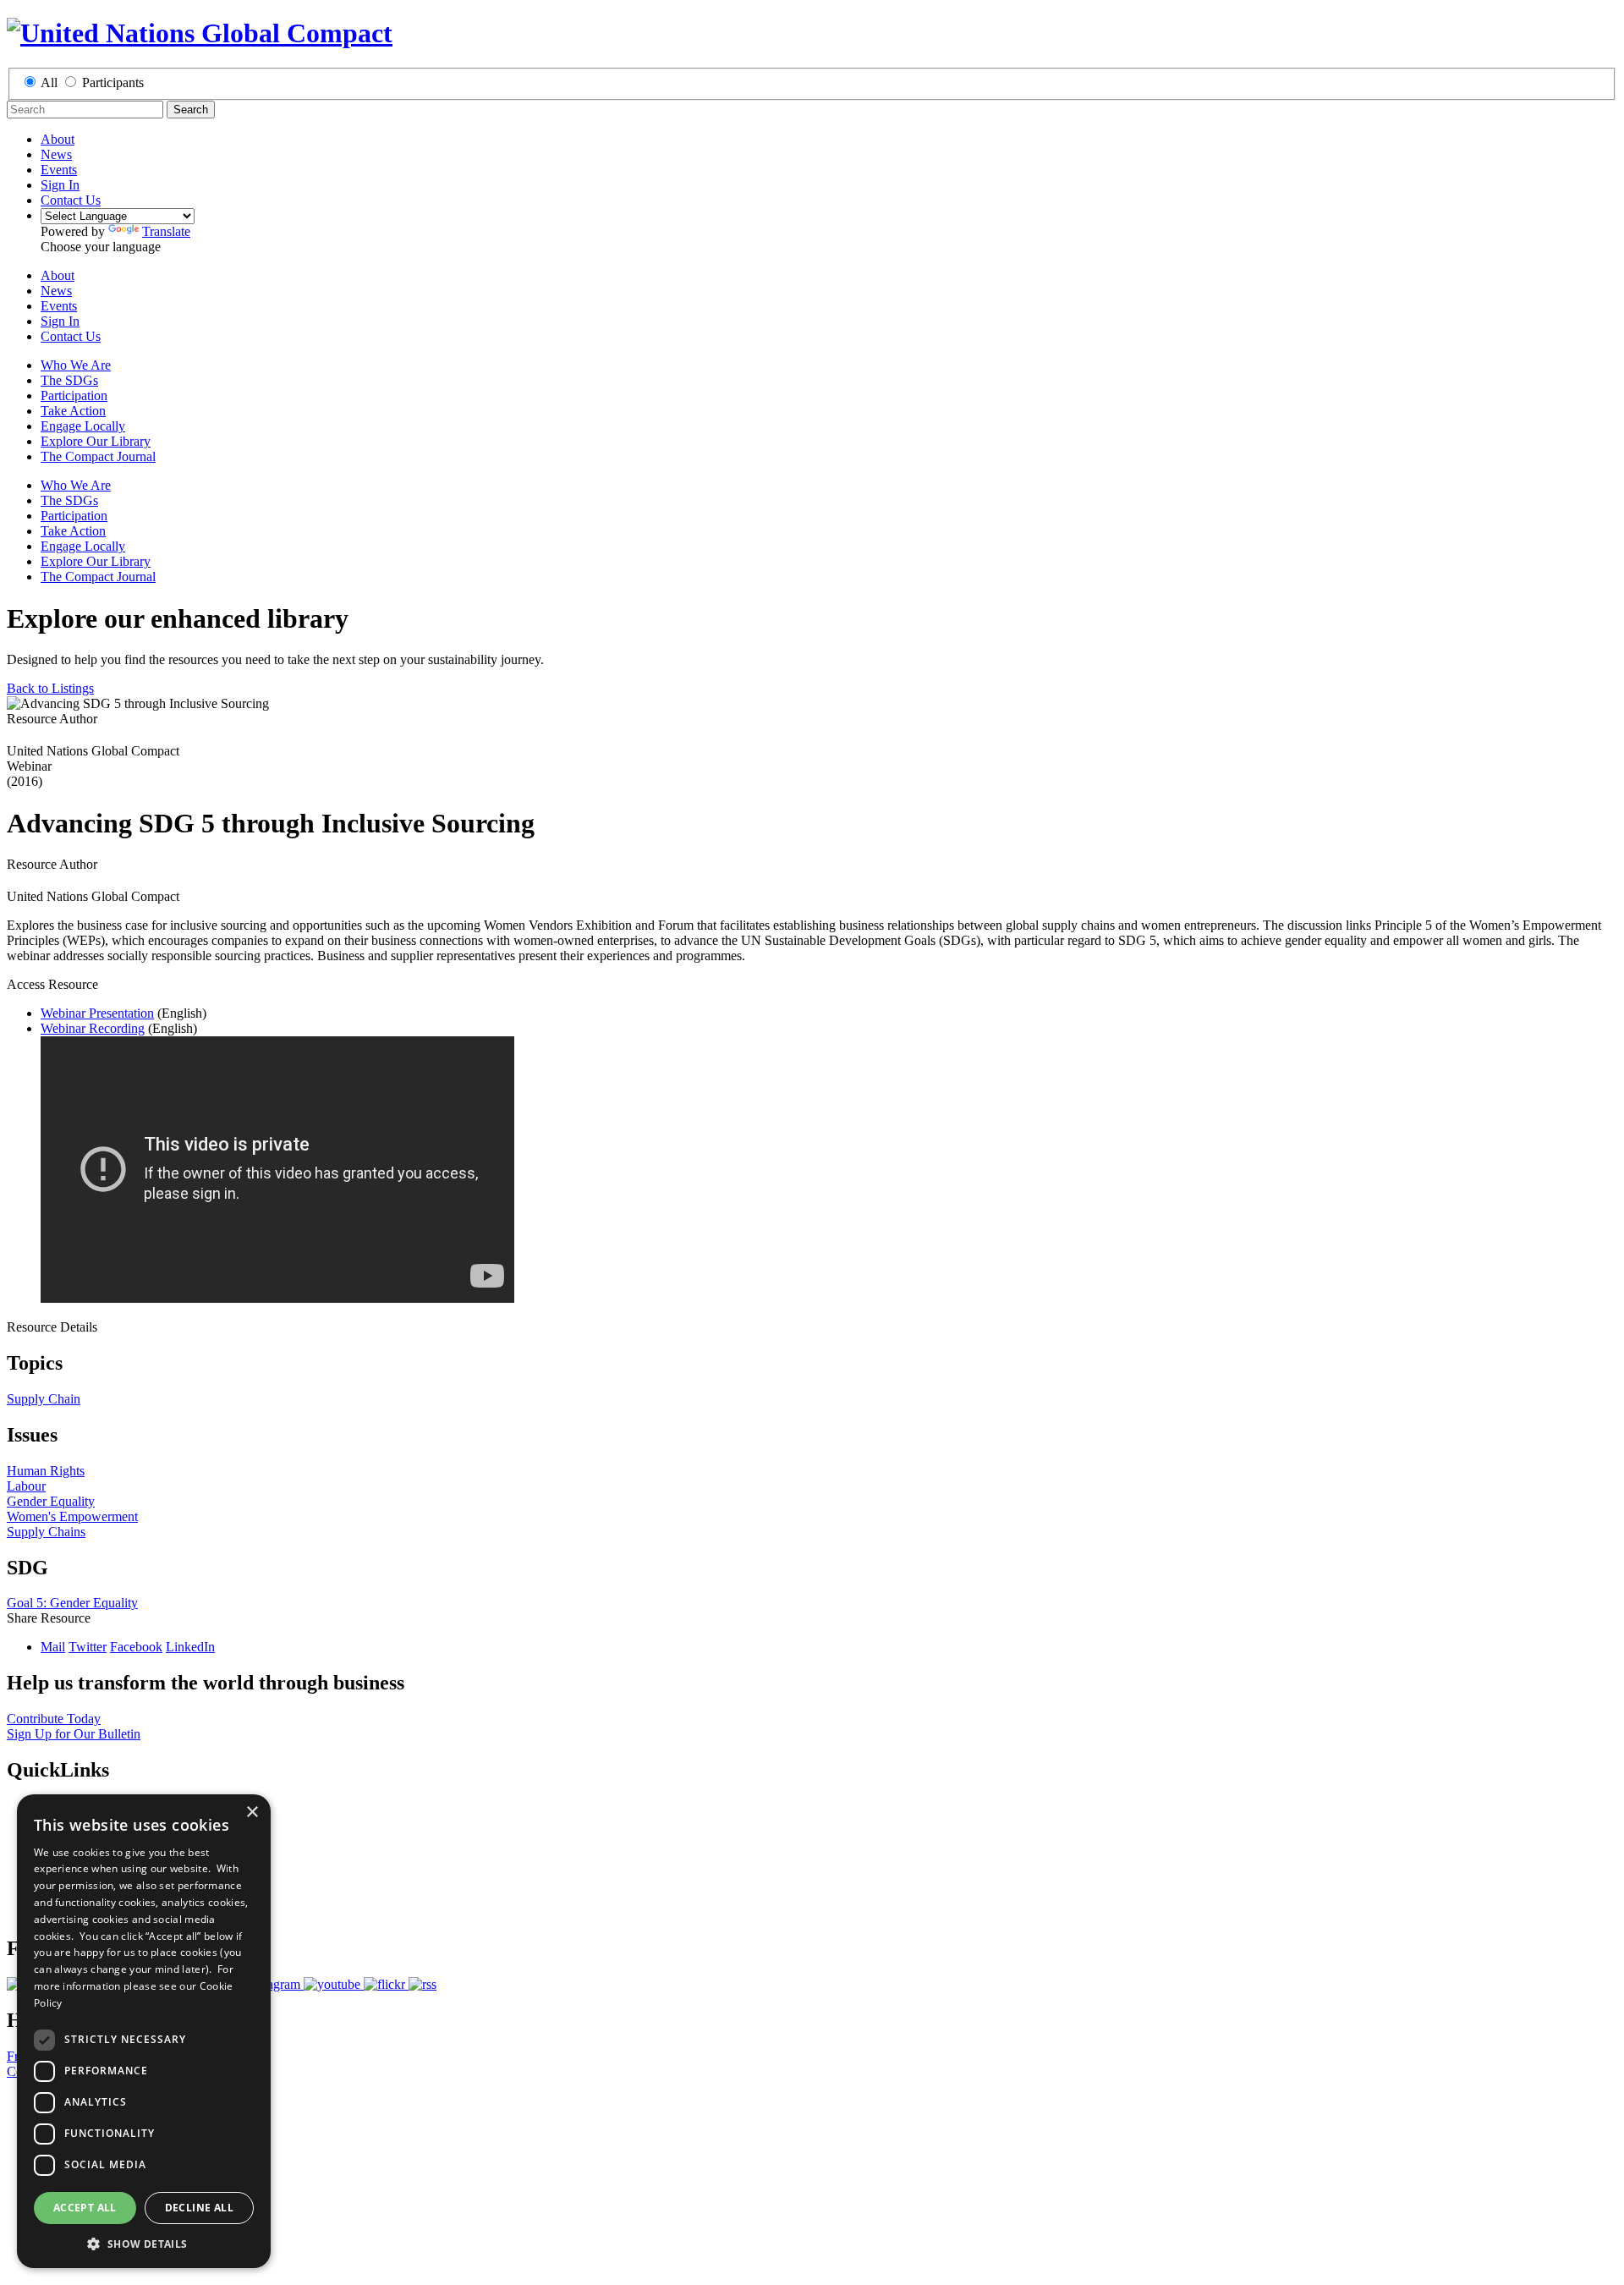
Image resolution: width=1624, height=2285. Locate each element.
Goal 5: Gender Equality (72, 1603)
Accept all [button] (85, 2208)
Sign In (60, 185)
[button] (144, 2243)
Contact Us (71, 200)
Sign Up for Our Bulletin (74, 1734)
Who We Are (76, 365)
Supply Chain (44, 1399)
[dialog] (144, 2031)
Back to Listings (50, 688)
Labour (26, 1486)
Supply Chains (46, 1532)
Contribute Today (54, 1719)
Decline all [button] (199, 2208)
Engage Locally (83, 426)
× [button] (252, 1813)
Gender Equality (51, 1501)
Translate (166, 231)
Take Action (73, 411)
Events (59, 170)
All (49, 82)
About (58, 139)
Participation (74, 395)
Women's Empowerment (72, 1516)
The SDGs (69, 380)
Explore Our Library (96, 441)
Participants (113, 82)
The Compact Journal (98, 456)
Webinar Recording (93, 1028)
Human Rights (46, 1471)
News (56, 154)
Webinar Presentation (97, 1013)
